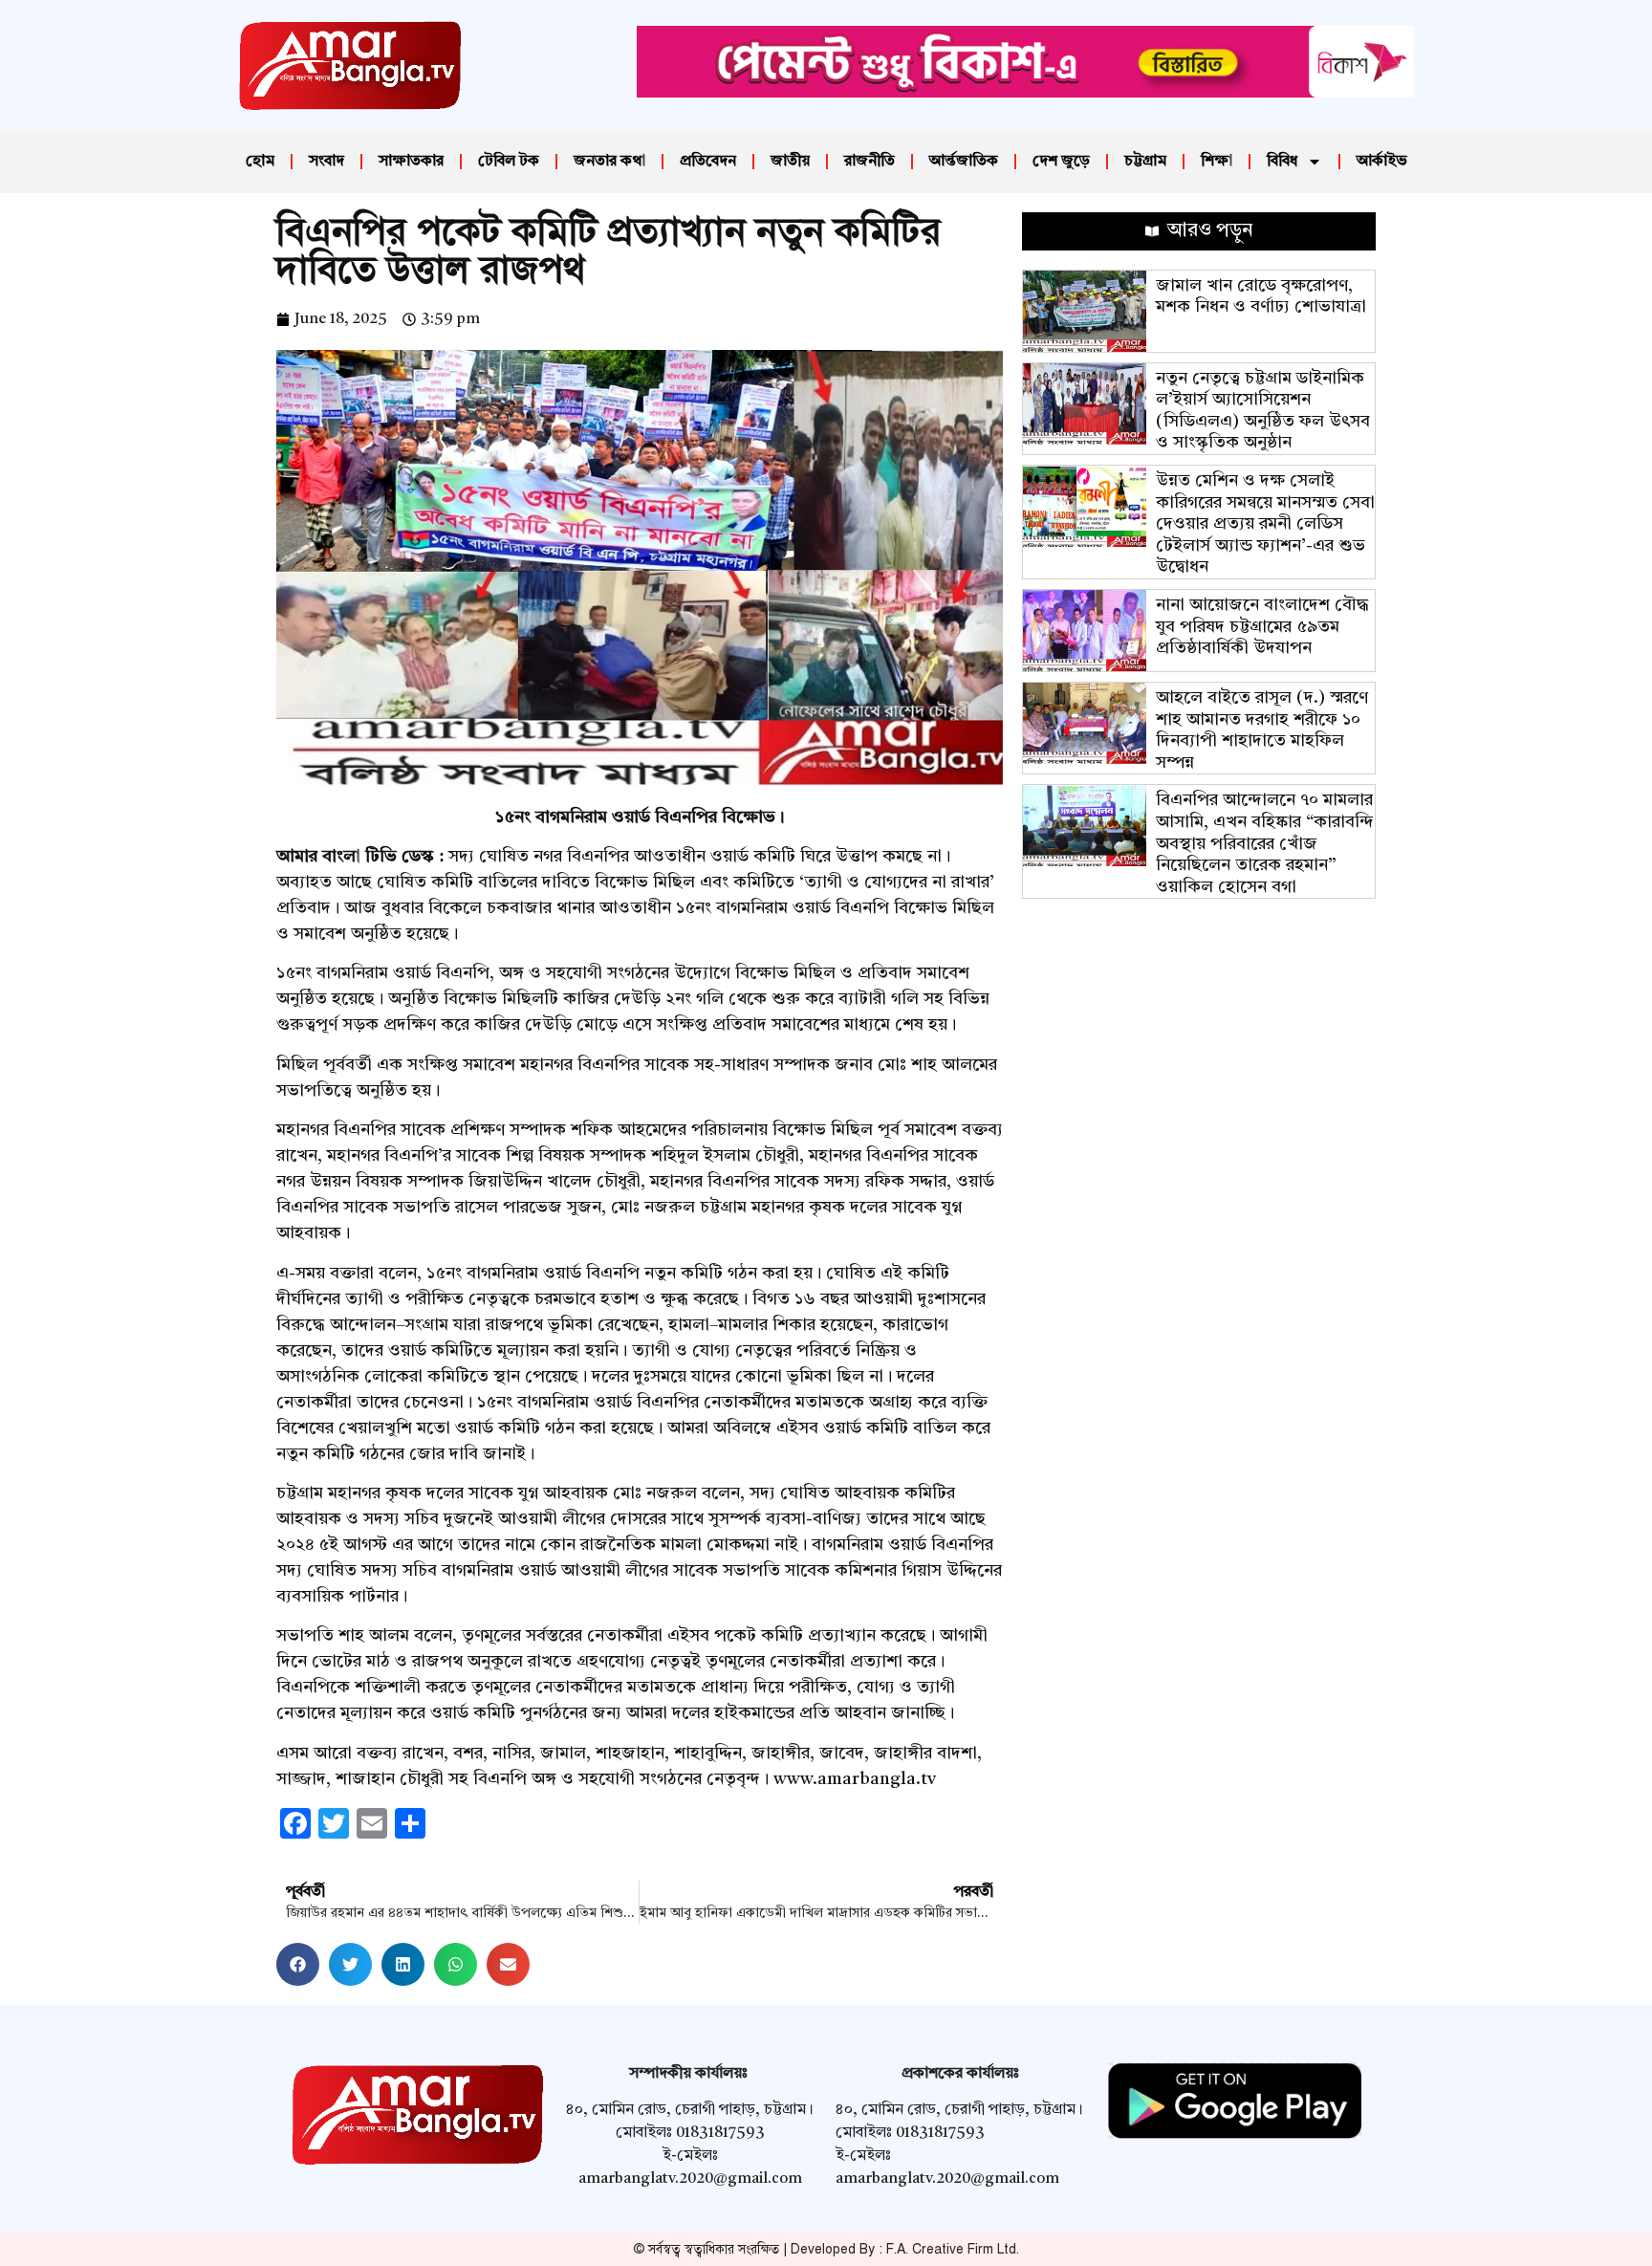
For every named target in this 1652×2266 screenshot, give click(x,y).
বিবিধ (1282, 162)
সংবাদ (326, 162)
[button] (298, 1964)
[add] (1025, 93)
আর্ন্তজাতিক (964, 162)
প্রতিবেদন (708, 162)
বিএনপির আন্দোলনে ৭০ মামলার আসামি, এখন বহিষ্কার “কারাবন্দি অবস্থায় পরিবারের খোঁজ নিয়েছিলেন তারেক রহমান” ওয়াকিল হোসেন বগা (1265, 843)
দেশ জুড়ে (1061, 162)
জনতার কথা (609, 162)
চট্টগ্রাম (1145, 162)
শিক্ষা (1217, 162)
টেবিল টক (509, 162)
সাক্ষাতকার (411, 162)
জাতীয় (790, 162)
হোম (260, 162)
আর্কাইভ (1382, 162)
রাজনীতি (869, 162)
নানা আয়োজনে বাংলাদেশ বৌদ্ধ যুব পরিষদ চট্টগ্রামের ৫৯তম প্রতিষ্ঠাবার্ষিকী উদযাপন (1262, 627)
